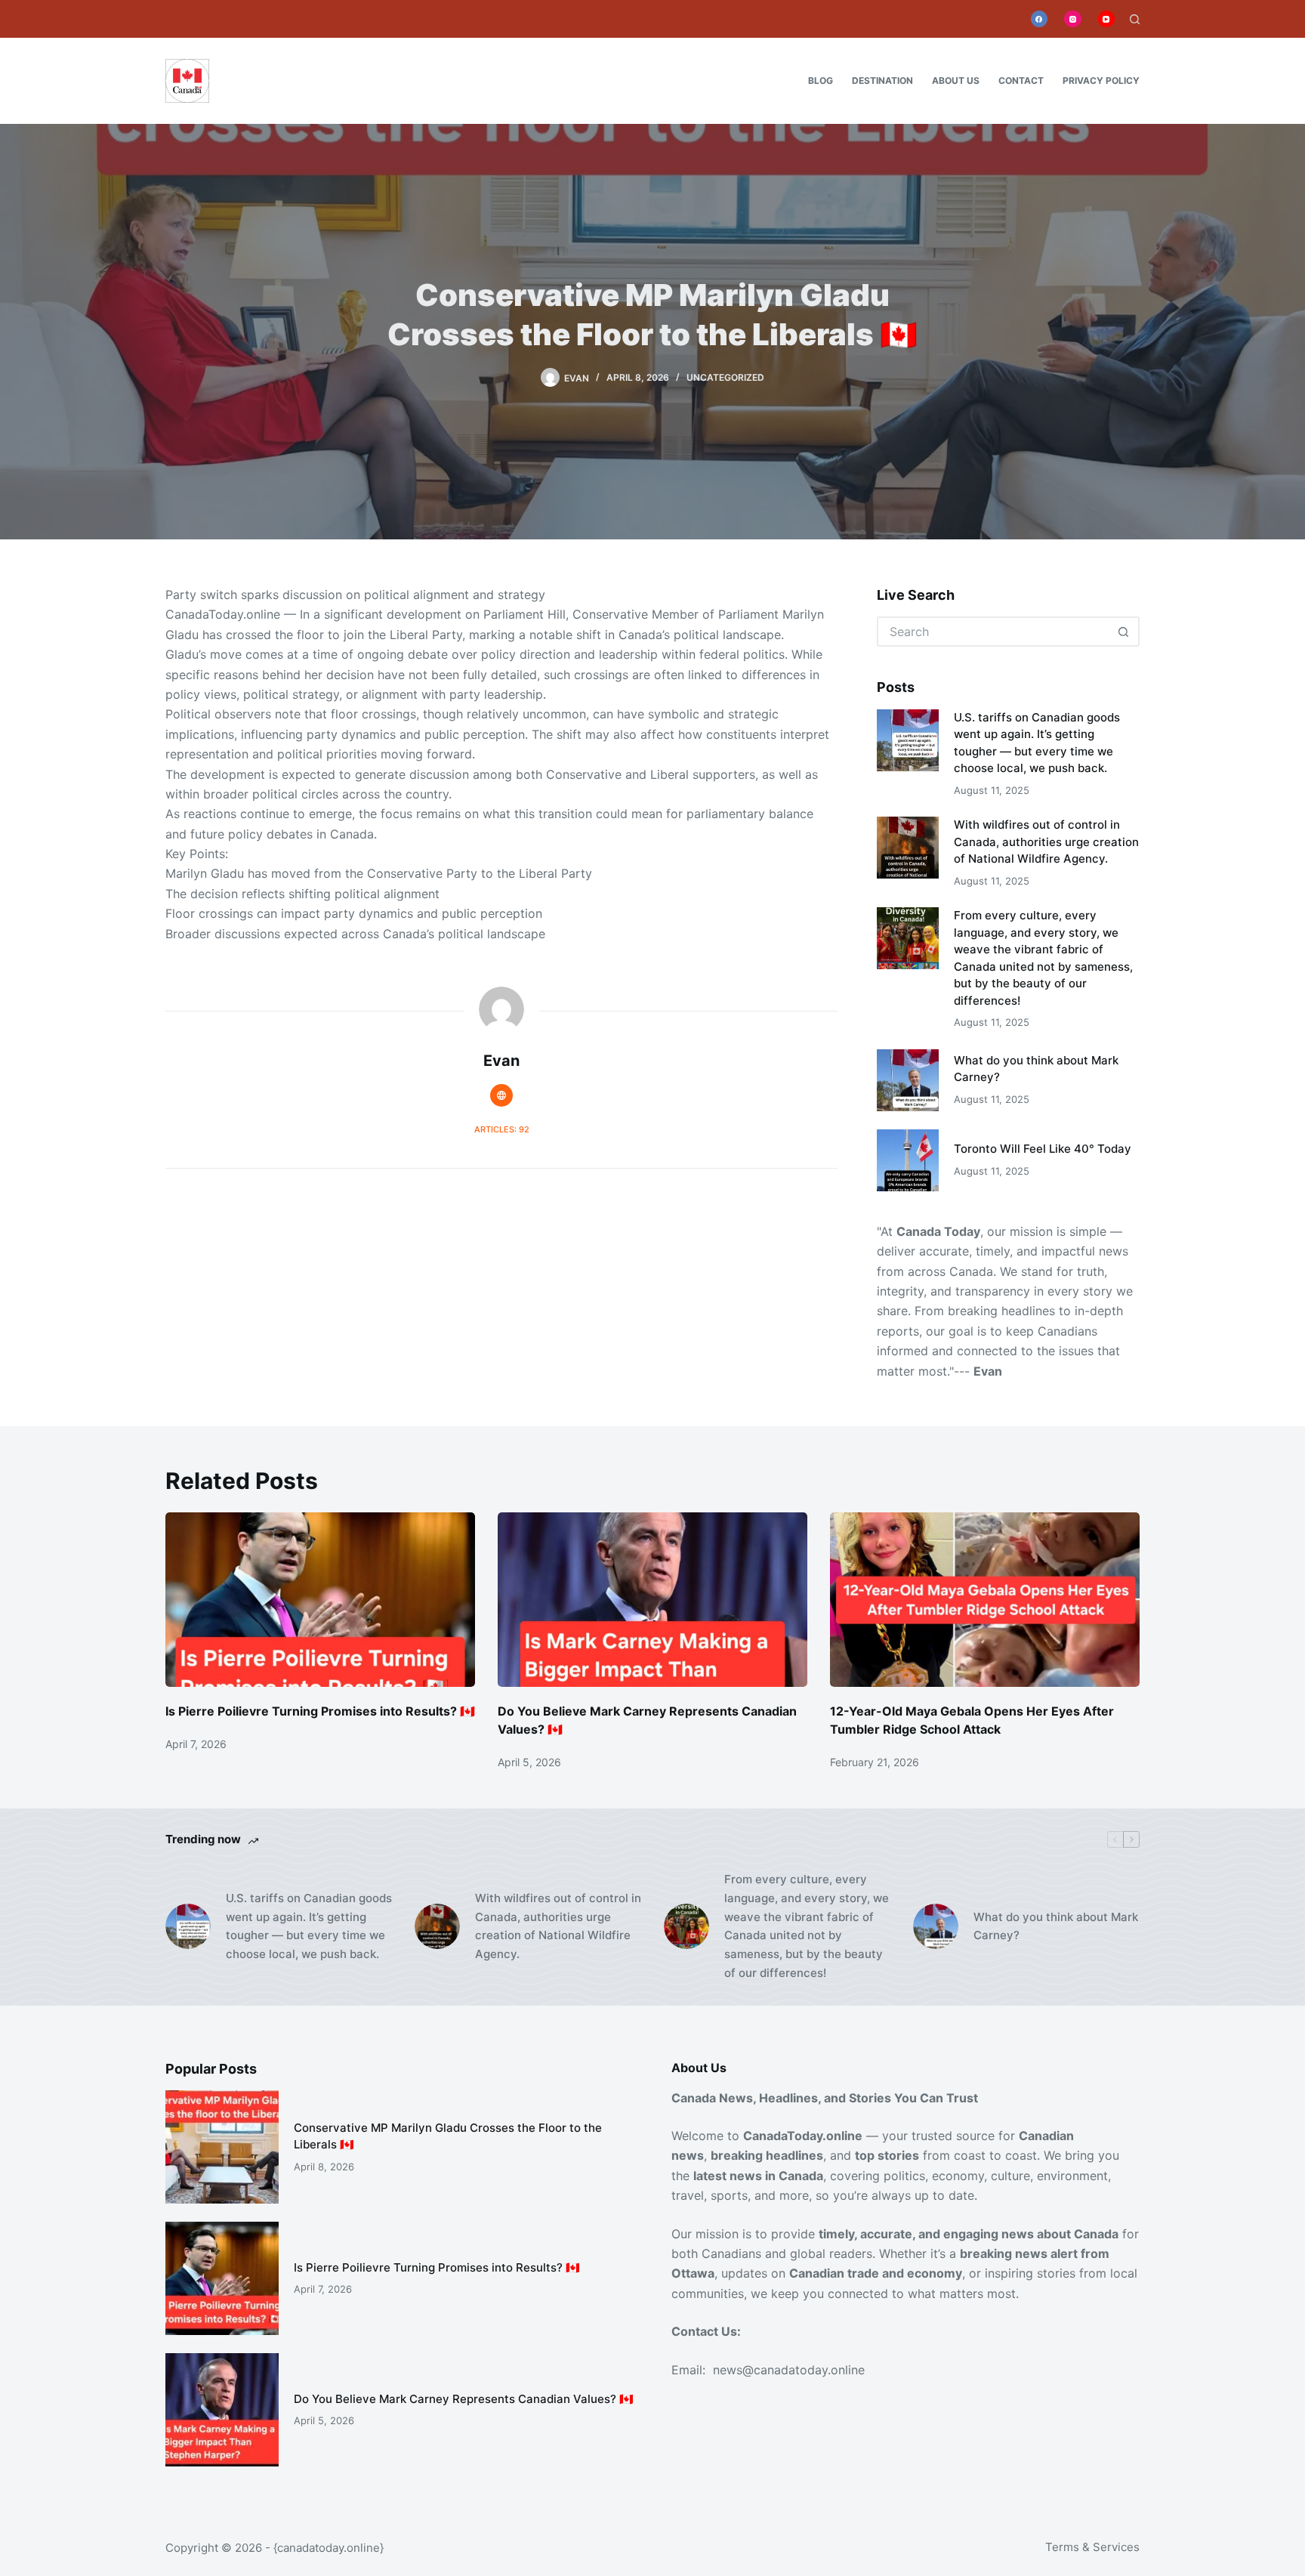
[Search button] (1123, 632)
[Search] (1135, 19)
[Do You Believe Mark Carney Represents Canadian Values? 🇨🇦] (652, 1600)
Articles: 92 (502, 1129)
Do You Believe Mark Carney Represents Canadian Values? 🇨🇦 (464, 2399)
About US (956, 80)
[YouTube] (1107, 19)
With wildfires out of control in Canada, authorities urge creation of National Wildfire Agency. (1046, 842)
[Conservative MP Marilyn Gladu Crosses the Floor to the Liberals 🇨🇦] (222, 2147)
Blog (821, 80)
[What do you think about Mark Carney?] (908, 1080)
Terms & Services (1092, 2547)
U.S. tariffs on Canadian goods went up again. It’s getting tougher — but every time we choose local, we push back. (309, 1926)
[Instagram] (1073, 19)
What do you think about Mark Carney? (1056, 1926)
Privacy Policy (1101, 80)
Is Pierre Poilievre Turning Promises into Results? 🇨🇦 (320, 1711)
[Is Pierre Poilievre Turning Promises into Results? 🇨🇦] (320, 1600)
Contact (1021, 80)
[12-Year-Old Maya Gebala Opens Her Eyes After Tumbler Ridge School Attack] (985, 1600)
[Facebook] (1040, 19)
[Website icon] (501, 1095)
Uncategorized (725, 377)
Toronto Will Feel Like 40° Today (1043, 1149)
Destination (882, 80)
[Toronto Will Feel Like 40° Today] (908, 1160)
